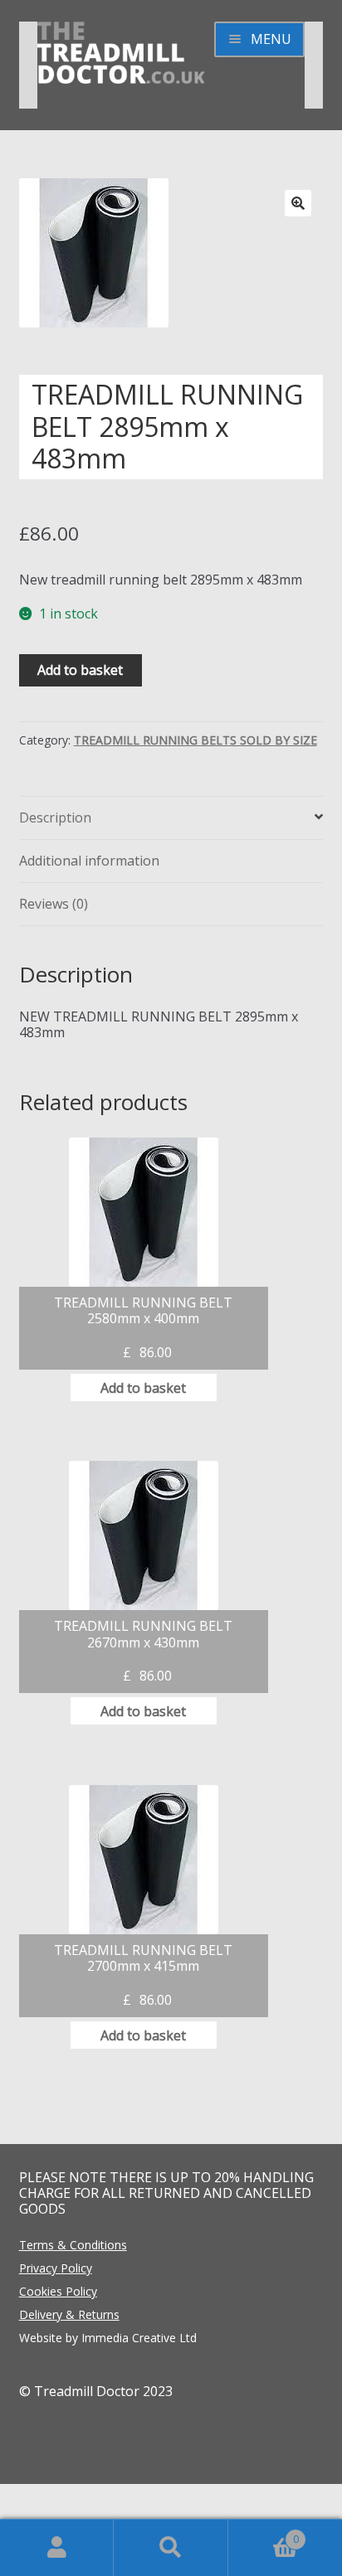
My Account (57, 2548)
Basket (264, 2533)
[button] (298, 203)
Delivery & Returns (69, 2314)
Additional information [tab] (89, 861)
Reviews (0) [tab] (54, 904)
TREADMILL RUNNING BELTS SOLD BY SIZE (195, 740)
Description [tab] (55, 817)
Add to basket (80, 670)
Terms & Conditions (73, 2245)
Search (171, 2548)
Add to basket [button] (143, 1388)
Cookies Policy (58, 2291)
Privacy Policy (56, 2268)
